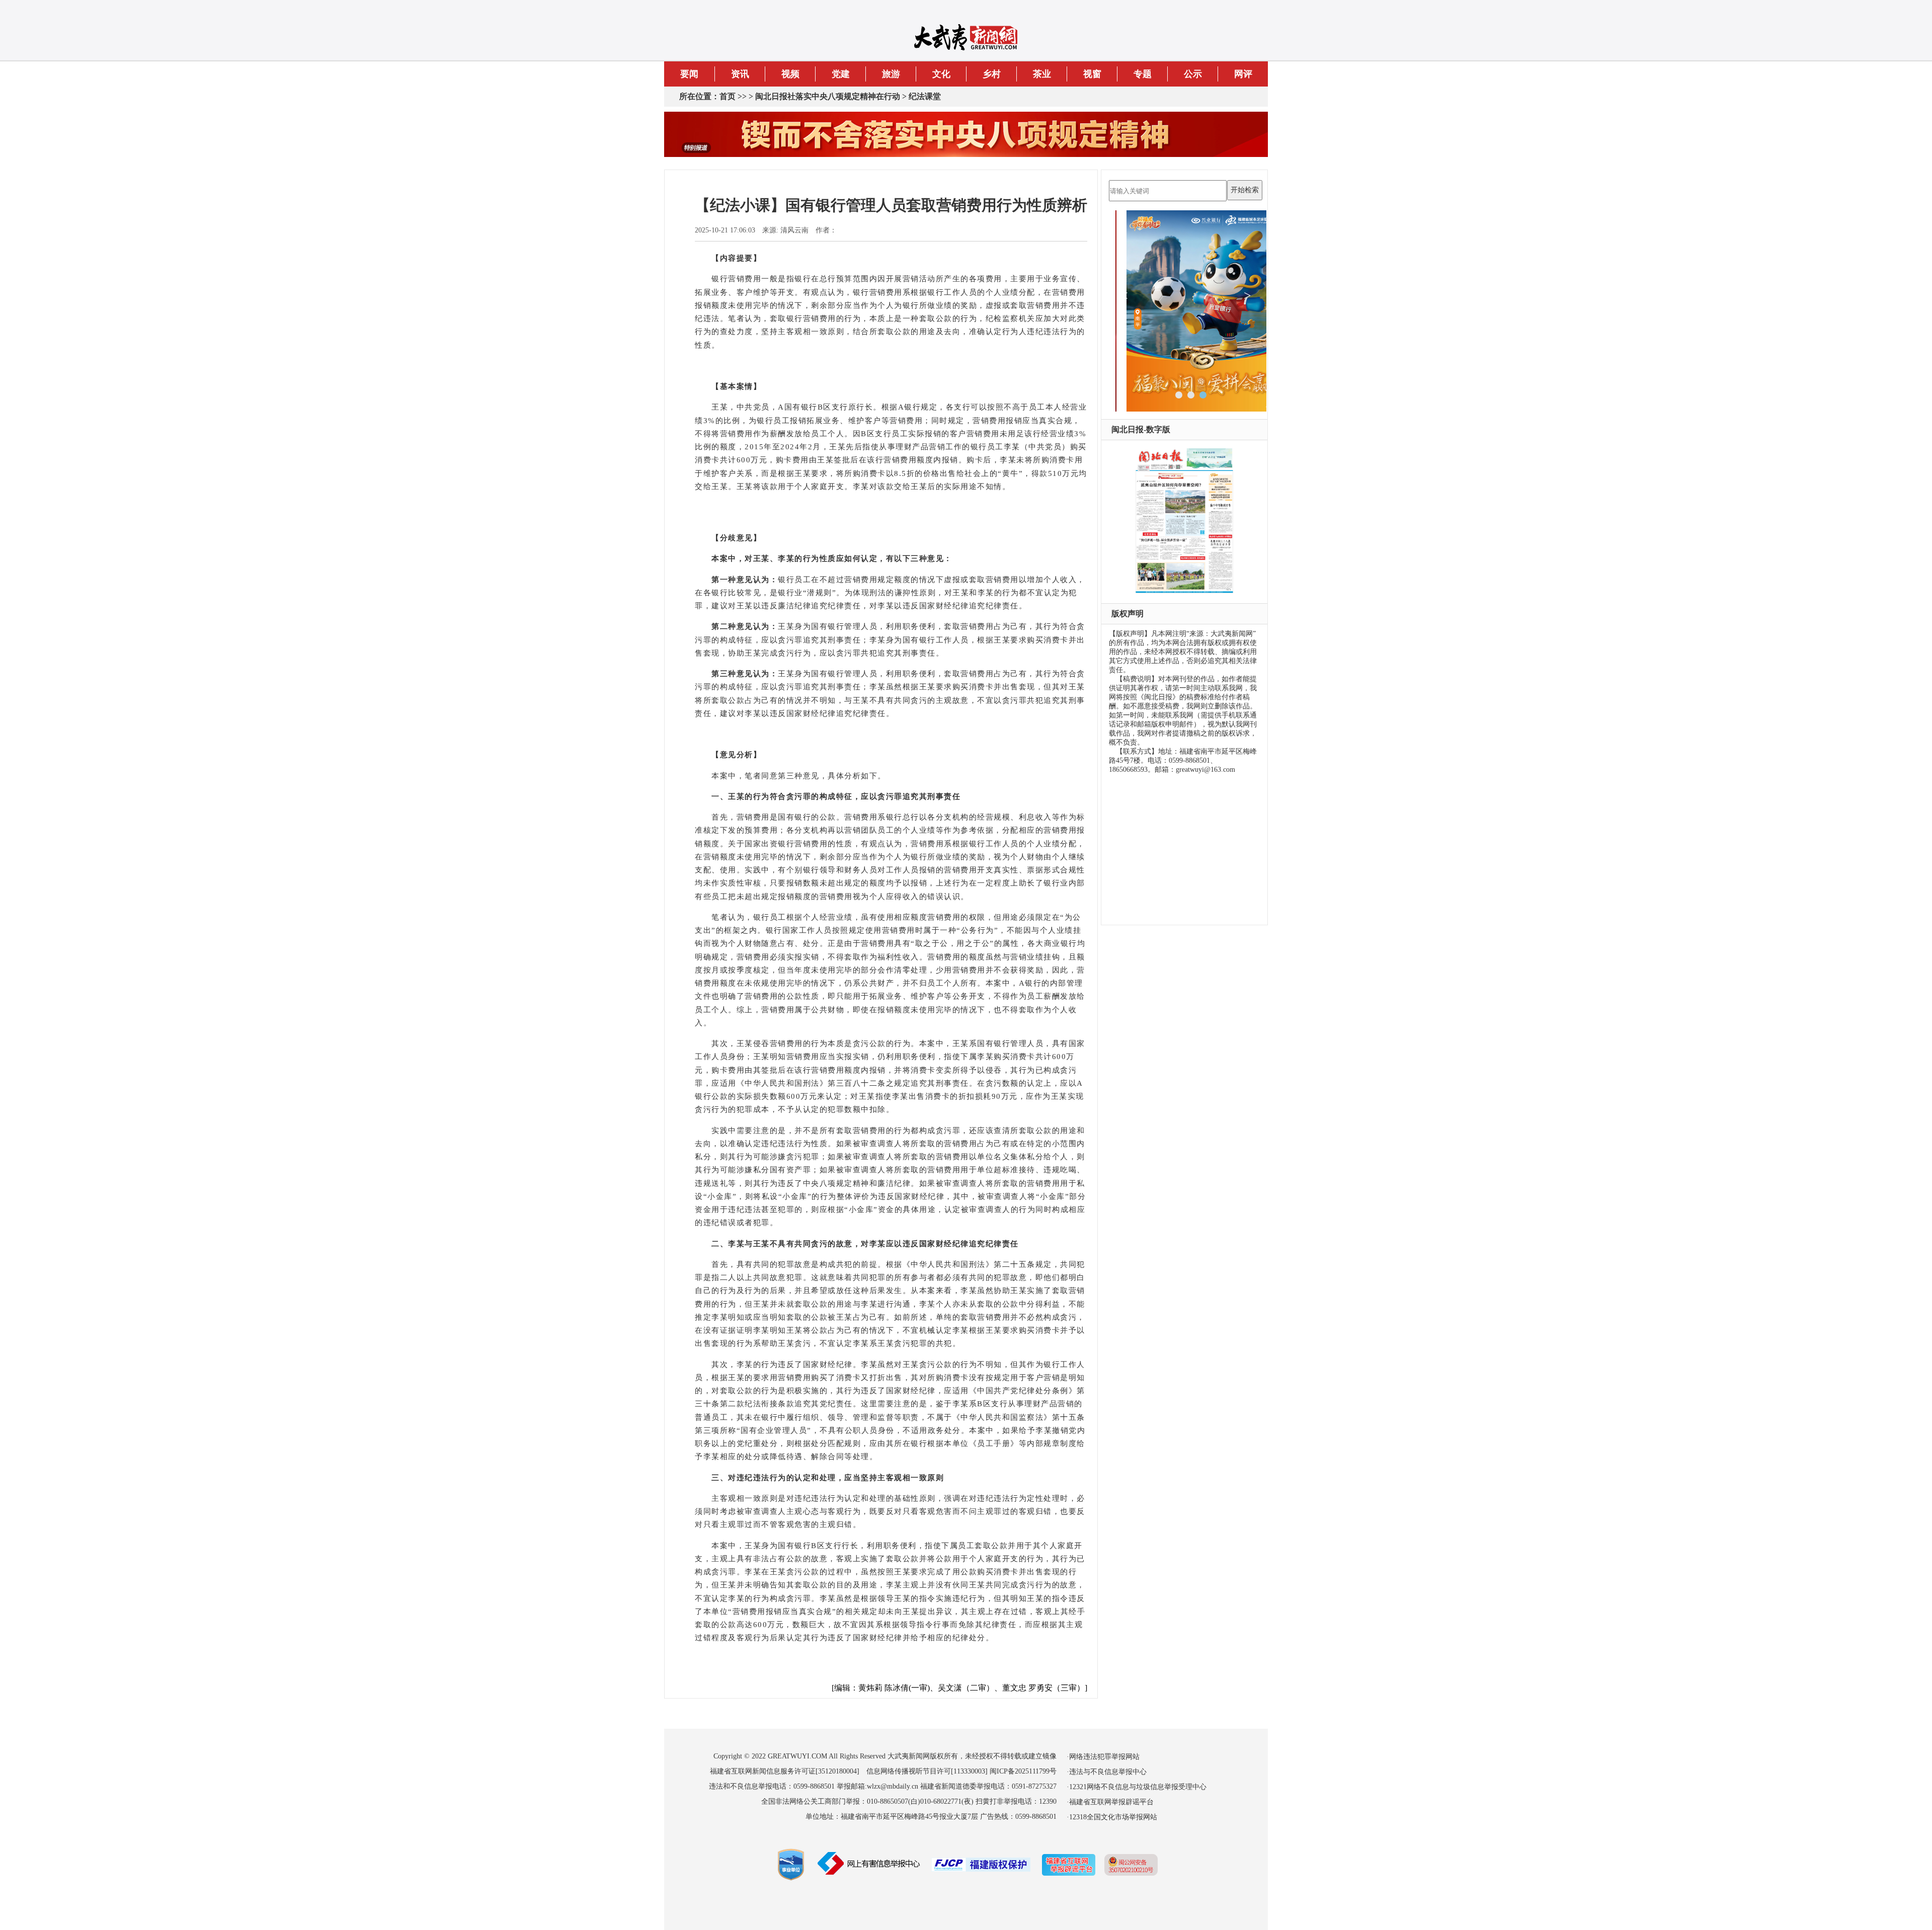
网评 (1243, 74)
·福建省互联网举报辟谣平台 (1110, 1802)
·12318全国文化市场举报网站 (1112, 1817)
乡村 (992, 74)
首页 (728, 96)
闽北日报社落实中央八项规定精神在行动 (828, 96)
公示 (1193, 74)
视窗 (1092, 74)
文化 (941, 74)
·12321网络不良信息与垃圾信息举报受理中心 (1137, 1787)
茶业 (1042, 74)
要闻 (689, 74)
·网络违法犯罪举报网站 (1103, 1757)
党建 (841, 74)
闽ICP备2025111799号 (1023, 1771)
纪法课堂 (925, 96)
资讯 (740, 74)
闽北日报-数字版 (1141, 429)
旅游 (891, 74)
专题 (1143, 74)
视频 (790, 74)
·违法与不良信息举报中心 (1107, 1772)
